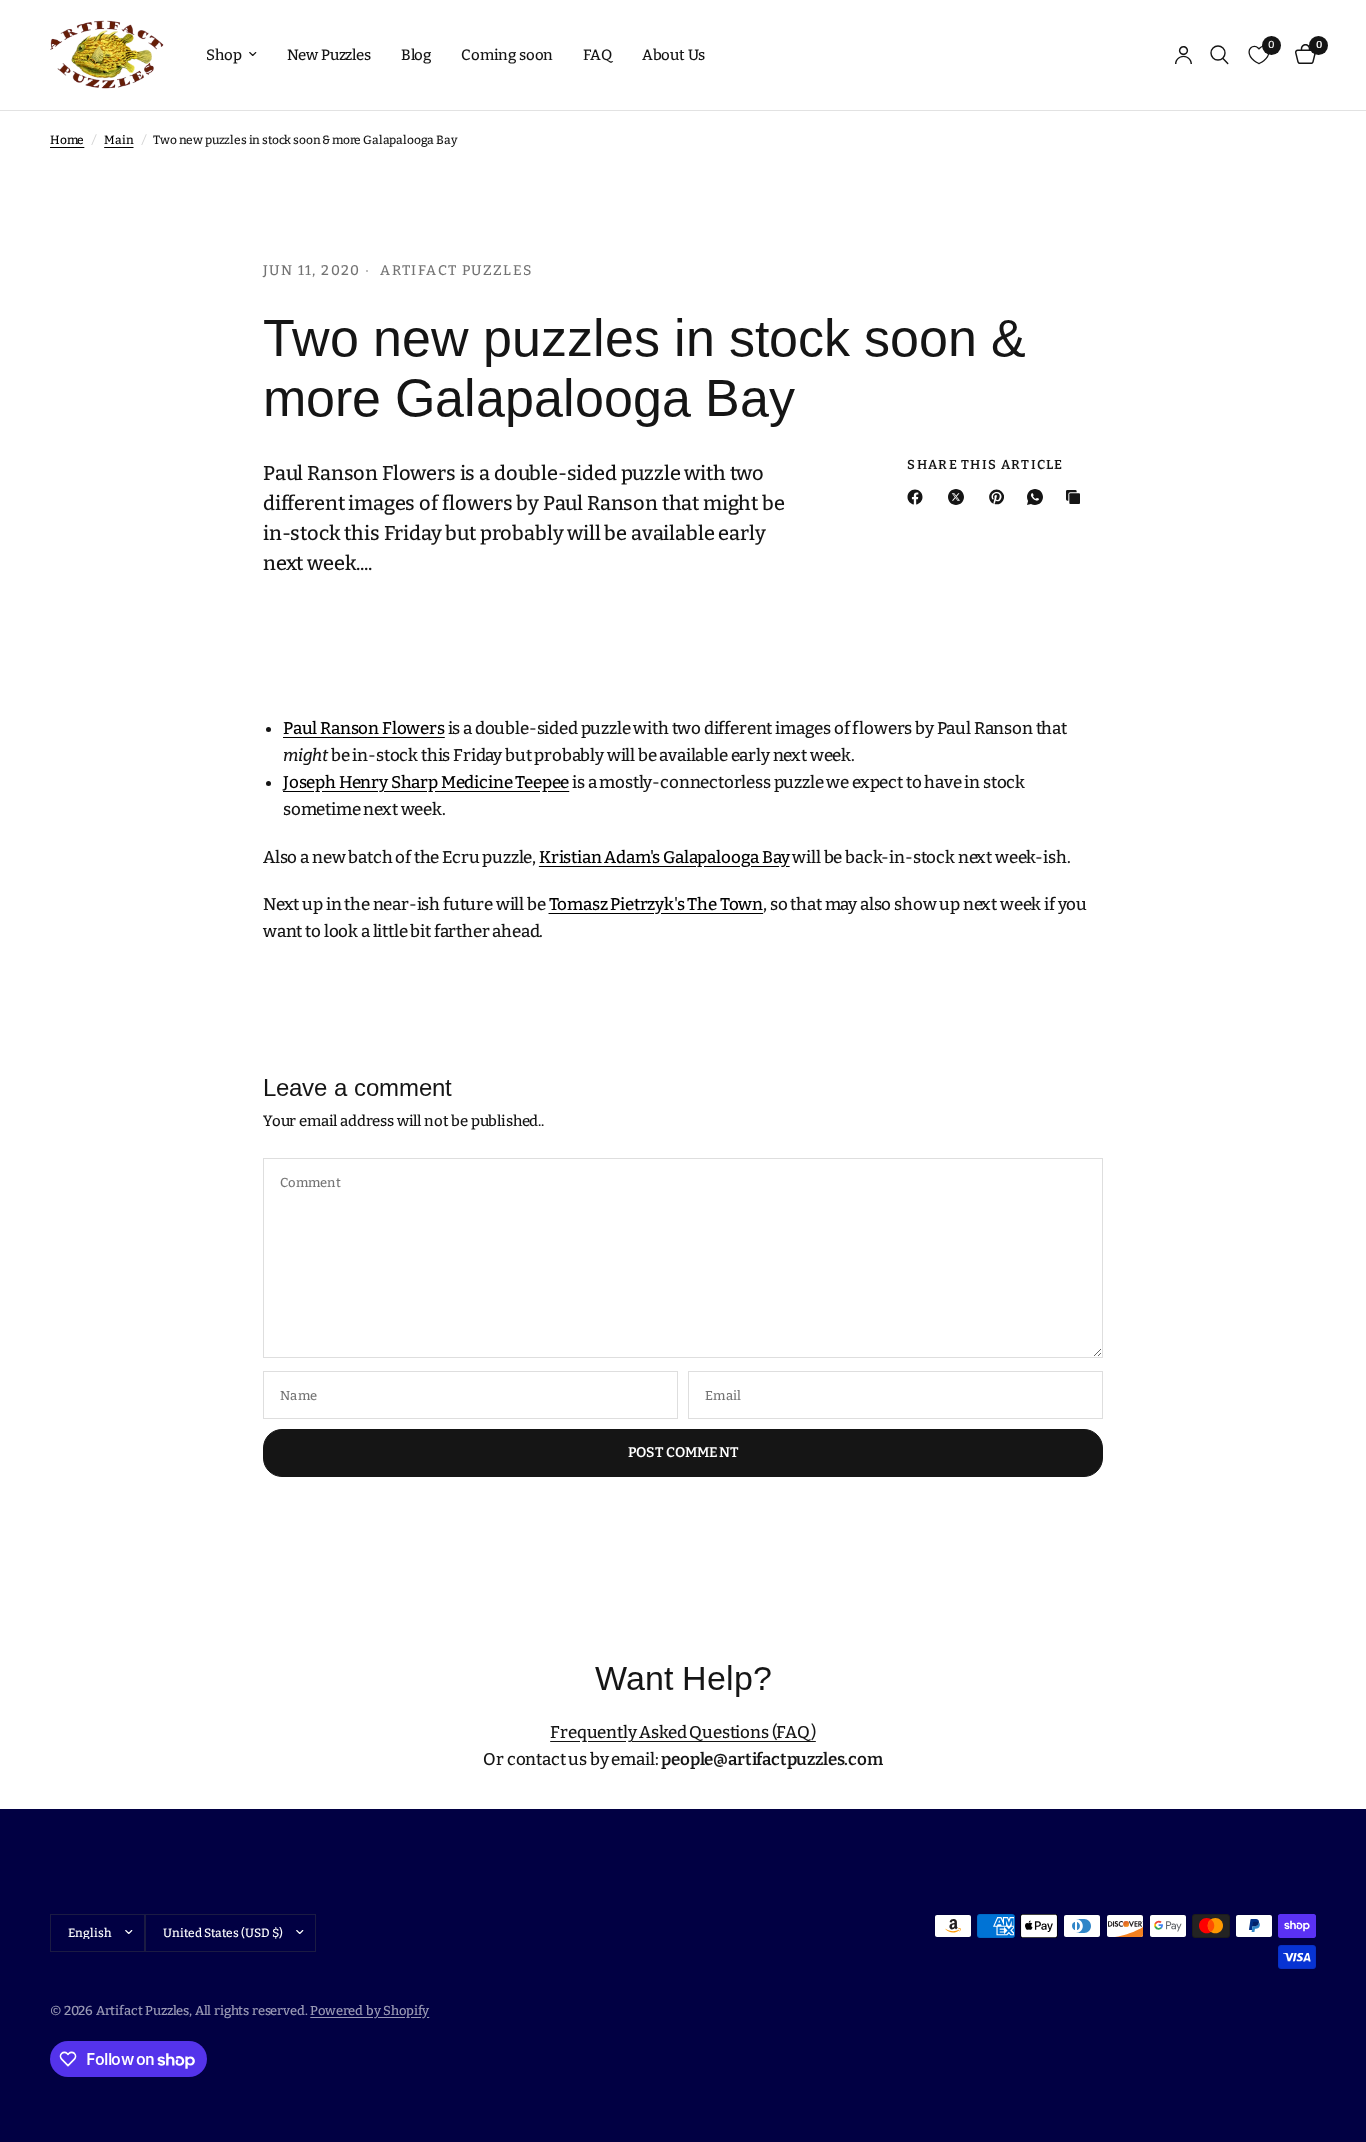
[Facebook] (919, 497)
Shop (223, 55)
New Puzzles (329, 55)
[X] (960, 497)
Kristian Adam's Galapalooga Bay (664, 857)
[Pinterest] (1001, 497)
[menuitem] (231, 55)
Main (118, 140)
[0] (1300, 55)
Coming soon (507, 55)
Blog (416, 55)
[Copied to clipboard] (1077, 497)
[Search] (1219, 55)
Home (67, 140)
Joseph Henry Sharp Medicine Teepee (426, 782)
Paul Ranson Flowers (364, 728)
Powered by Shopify (369, 2010)
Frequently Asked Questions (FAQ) (683, 1732)
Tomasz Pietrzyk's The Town (656, 904)
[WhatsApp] (1039, 497)
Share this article (985, 464)
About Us (674, 55)
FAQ (597, 55)
